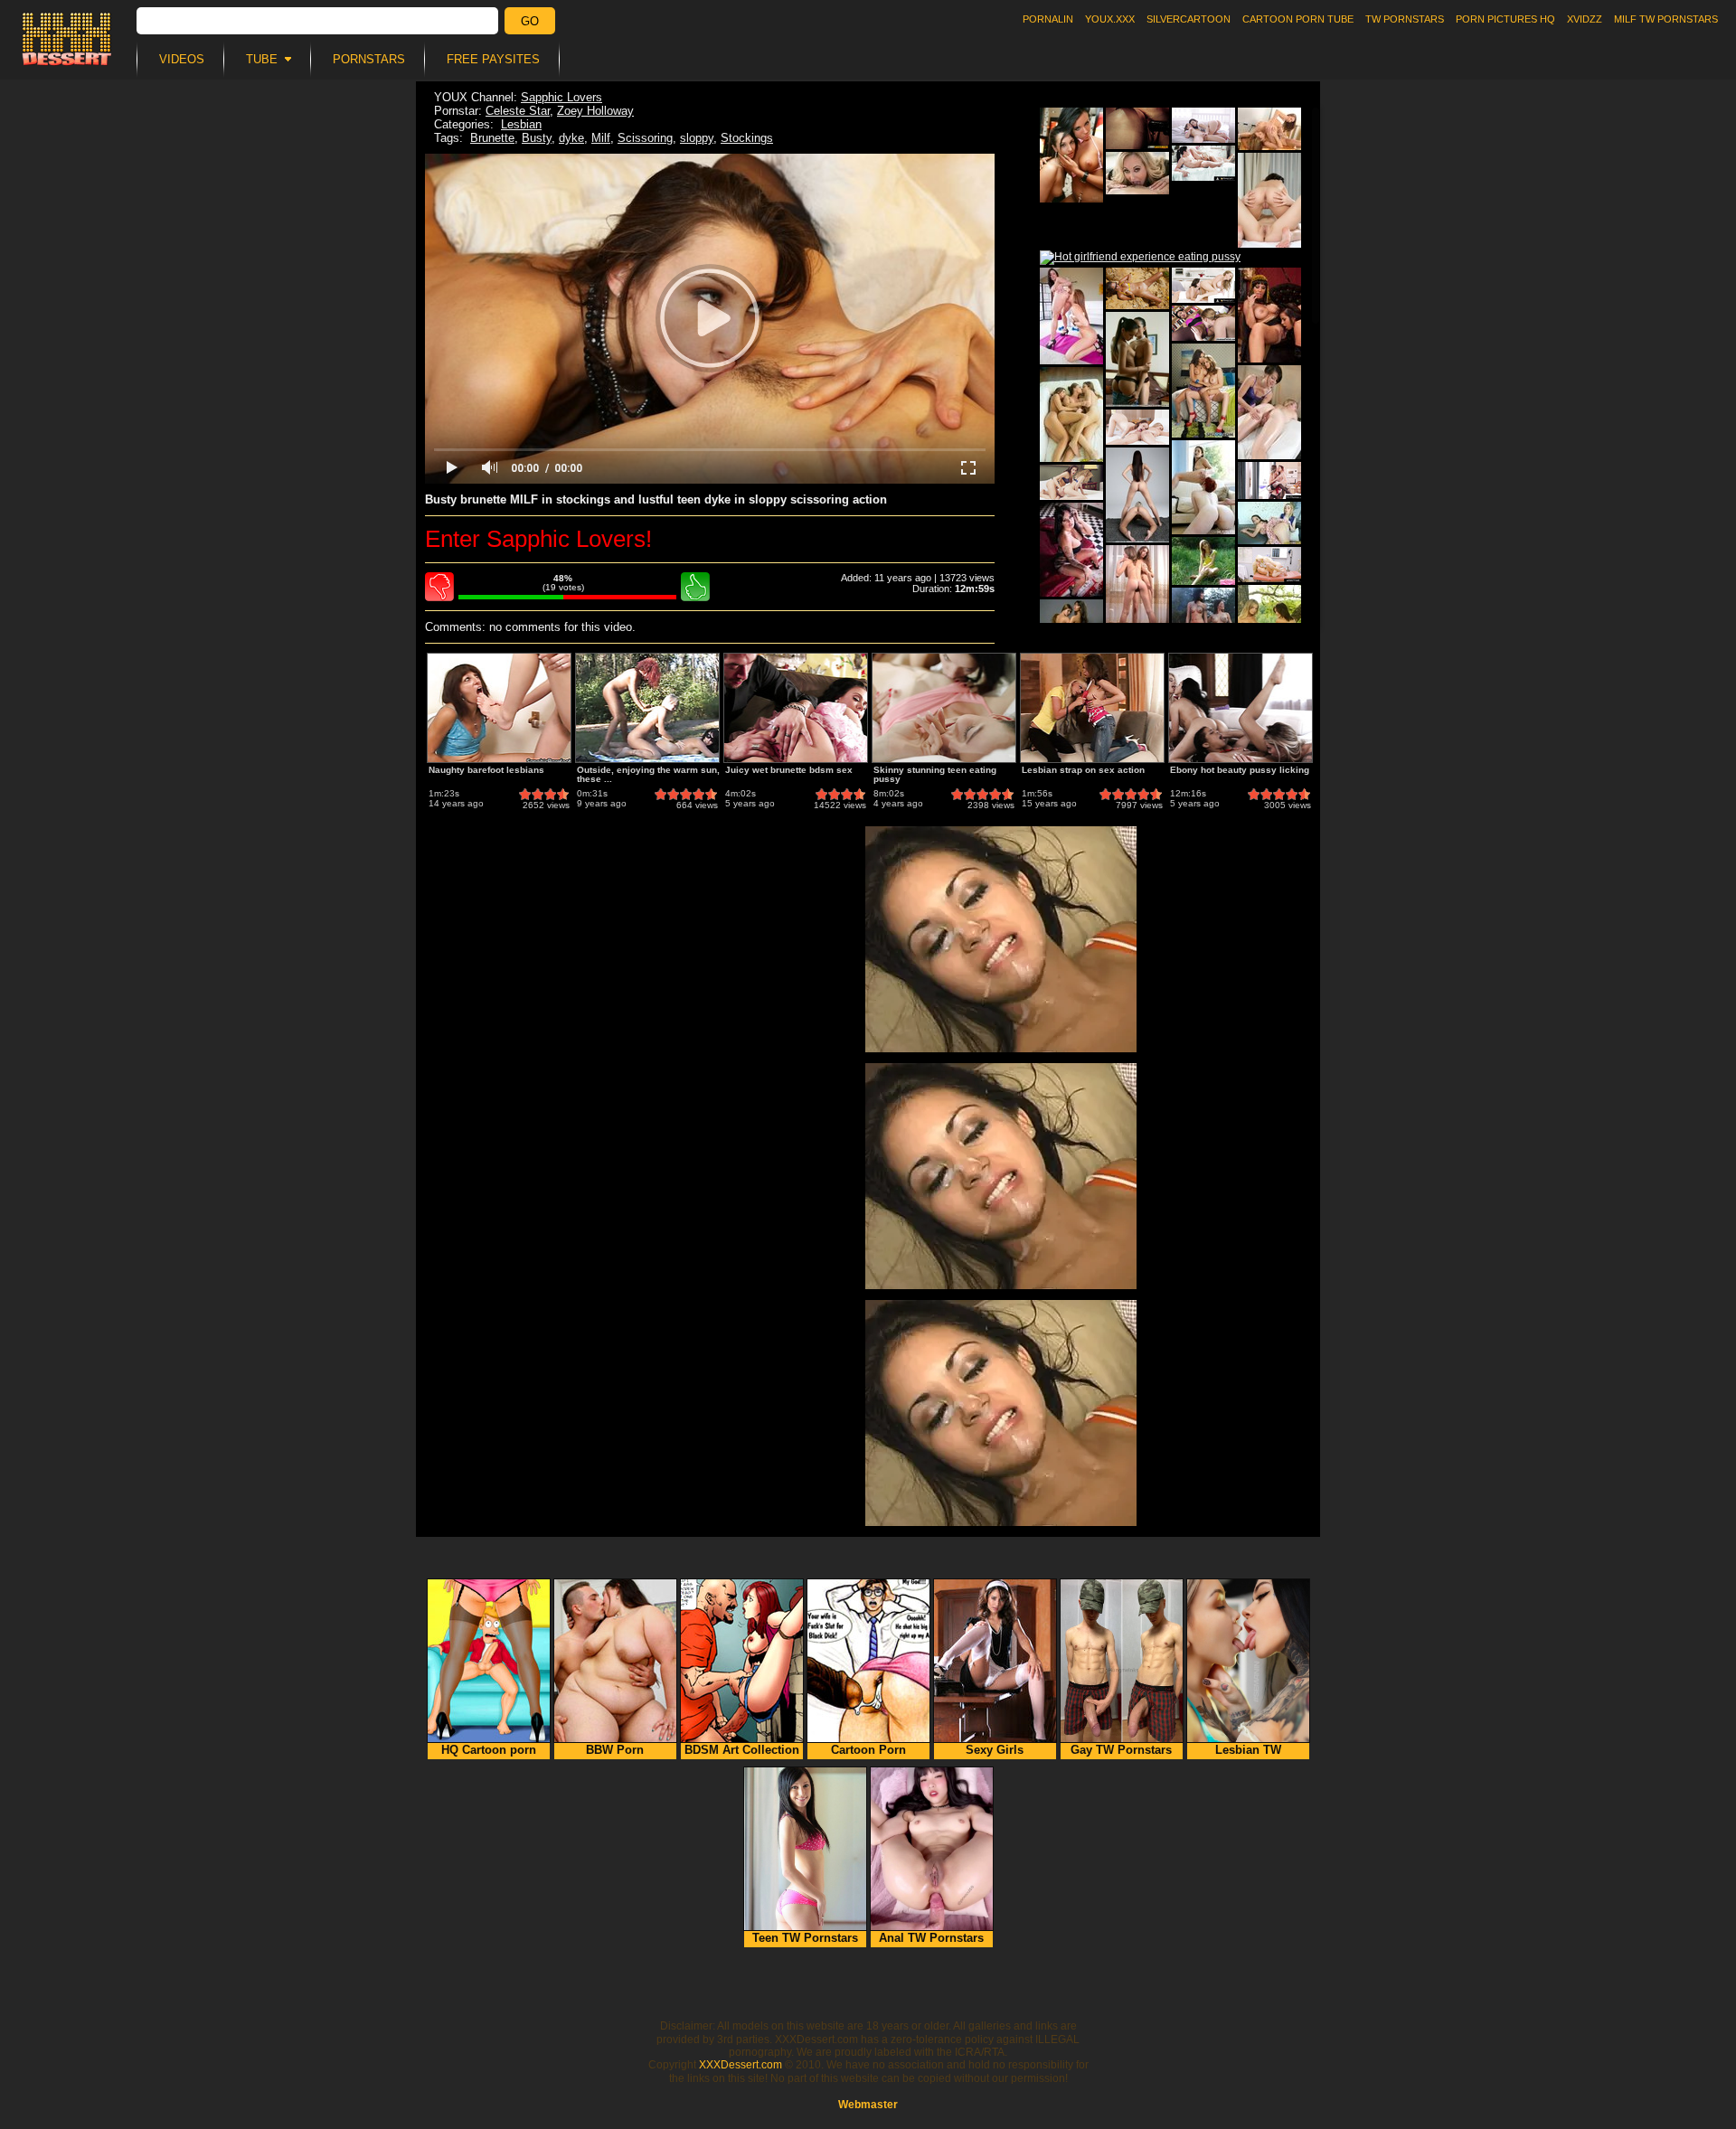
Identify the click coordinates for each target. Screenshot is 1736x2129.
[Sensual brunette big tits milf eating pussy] (1203, 163)
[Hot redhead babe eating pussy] (1269, 480)
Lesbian (521, 124)
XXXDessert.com (741, 2065)
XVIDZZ (1585, 19)
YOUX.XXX (1110, 19)
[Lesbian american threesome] (1071, 414)
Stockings (747, 138)
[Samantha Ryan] (1203, 487)
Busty (537, 138)
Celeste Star (518, 111)
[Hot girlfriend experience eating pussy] (1140, 258)
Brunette (492, 138)
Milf (601, 138)
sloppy (697, 138)
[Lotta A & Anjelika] (1137, 359)
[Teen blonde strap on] (1269, 523)
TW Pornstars (1405, 19)
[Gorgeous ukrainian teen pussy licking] (1203, 125)
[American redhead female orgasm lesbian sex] (1203, 323)
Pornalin (1048, 19)
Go (530, 21)
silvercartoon (1189, 19)
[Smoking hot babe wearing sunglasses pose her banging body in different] (1137, 288)
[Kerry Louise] (1071, 550)
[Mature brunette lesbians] (1137, 173)
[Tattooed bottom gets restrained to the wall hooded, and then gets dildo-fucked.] (1137, 128)
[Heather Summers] (1269, 315)
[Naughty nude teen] (1203, 561)
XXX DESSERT (67, 39)
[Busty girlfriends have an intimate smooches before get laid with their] (1203, 391)
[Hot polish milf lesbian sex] (1137, 427)
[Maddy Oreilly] (1071, 316)
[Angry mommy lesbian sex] (1203, 285)
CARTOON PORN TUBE (1298, 19)
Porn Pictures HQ (1505, 19)
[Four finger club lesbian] (1269, 129)
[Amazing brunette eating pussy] (1071, 482)
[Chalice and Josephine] (1269, 200)
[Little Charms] (1137, 593)
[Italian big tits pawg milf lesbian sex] (1269, 565)
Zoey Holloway (595, 111)
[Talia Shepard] (1269, 412)
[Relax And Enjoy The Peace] (1137, 495)
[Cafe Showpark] (1071, 155)
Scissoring (645, 138)
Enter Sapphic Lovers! (538, 539)
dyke (571, 138)
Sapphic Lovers (561, 97)
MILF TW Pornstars (1666, 19)
